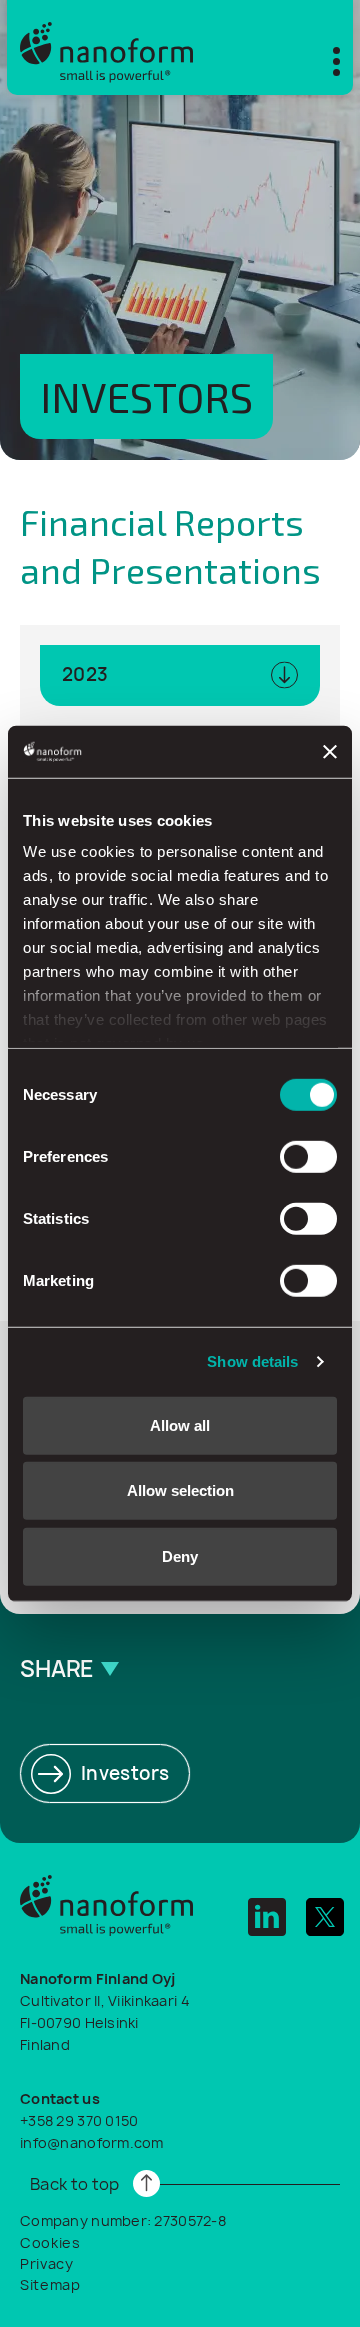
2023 (85, 674)
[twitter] (325, 1917)
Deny (180, 1556)
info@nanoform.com (92, 2142)
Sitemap (50, 2284)
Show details (252, 1361)
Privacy (47, 2263)
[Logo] (106, 47)
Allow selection (180, 1490)
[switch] (308, 1157)
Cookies (50, 2242)
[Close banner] (330, 751)
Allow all (180, 1425)
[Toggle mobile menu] (323, 58)
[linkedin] (267, 1917)
